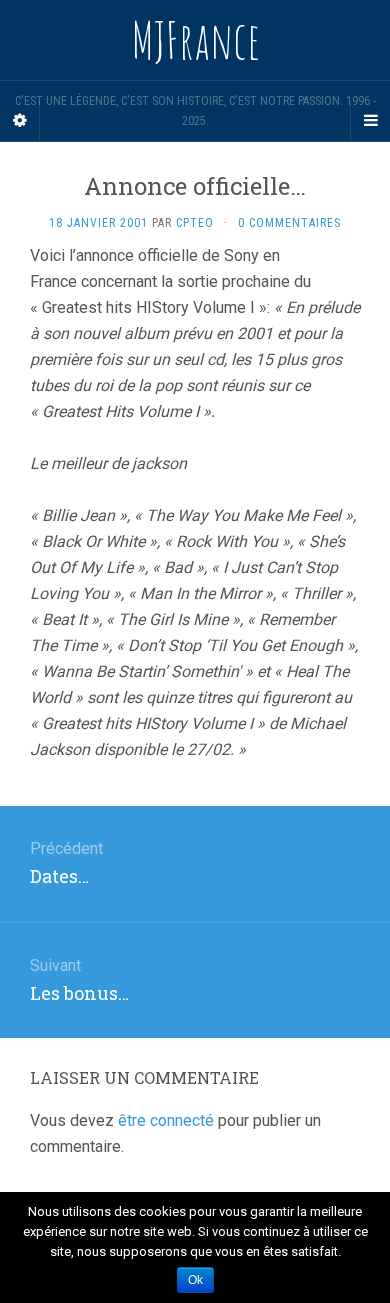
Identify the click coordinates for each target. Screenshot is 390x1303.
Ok (195, 1280)
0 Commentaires (289, 223)
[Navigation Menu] (370, 121)
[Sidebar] (20, 121)
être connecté (166, 1120)
